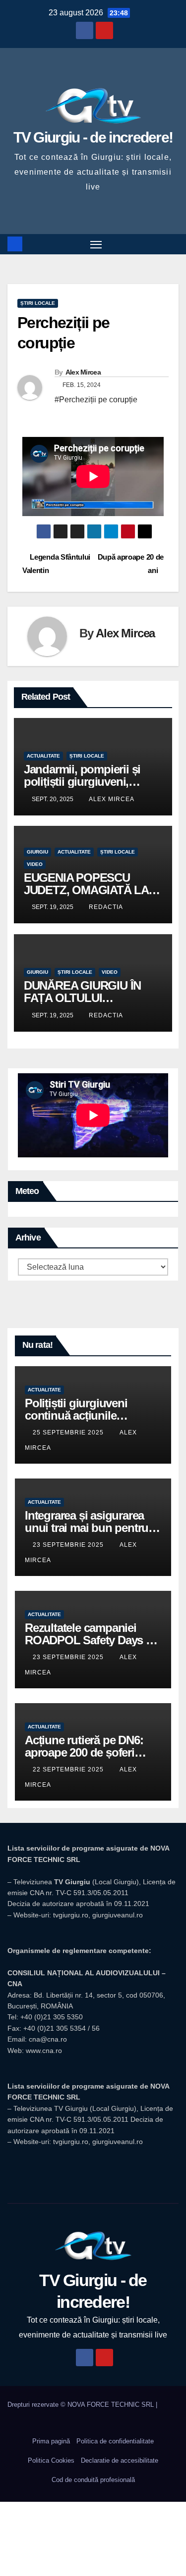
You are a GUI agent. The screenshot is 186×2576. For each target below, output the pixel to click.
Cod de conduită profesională (93, 2480)
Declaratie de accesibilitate (120, 2460)
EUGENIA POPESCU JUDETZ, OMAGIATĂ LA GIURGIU (86, 890)
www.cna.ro (44, 2051)
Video (35, 864)
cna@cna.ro (48, 2039)
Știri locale (38, 303)
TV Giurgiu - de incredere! (93, 137)
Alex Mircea (83, 372)
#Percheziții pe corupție (96, 400)
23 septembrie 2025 (69, 1545)
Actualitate (43, 756)
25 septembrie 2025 (69, 1432)
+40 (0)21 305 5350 (52, 2017)
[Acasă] (15, 244)
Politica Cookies (51, 2460)
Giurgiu (37, 852)
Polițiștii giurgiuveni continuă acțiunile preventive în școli (76, 1415)
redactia (106, 907)
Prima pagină (51, 2441)
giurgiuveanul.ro (118, 1915)
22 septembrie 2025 (69, 1769)
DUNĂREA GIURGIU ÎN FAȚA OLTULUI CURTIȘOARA (82, 998)
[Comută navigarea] (96, 244)
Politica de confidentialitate (115, 2441)
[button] (173, 244)
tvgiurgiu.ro (71, 1915)
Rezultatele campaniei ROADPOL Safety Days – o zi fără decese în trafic (88, 1640)
